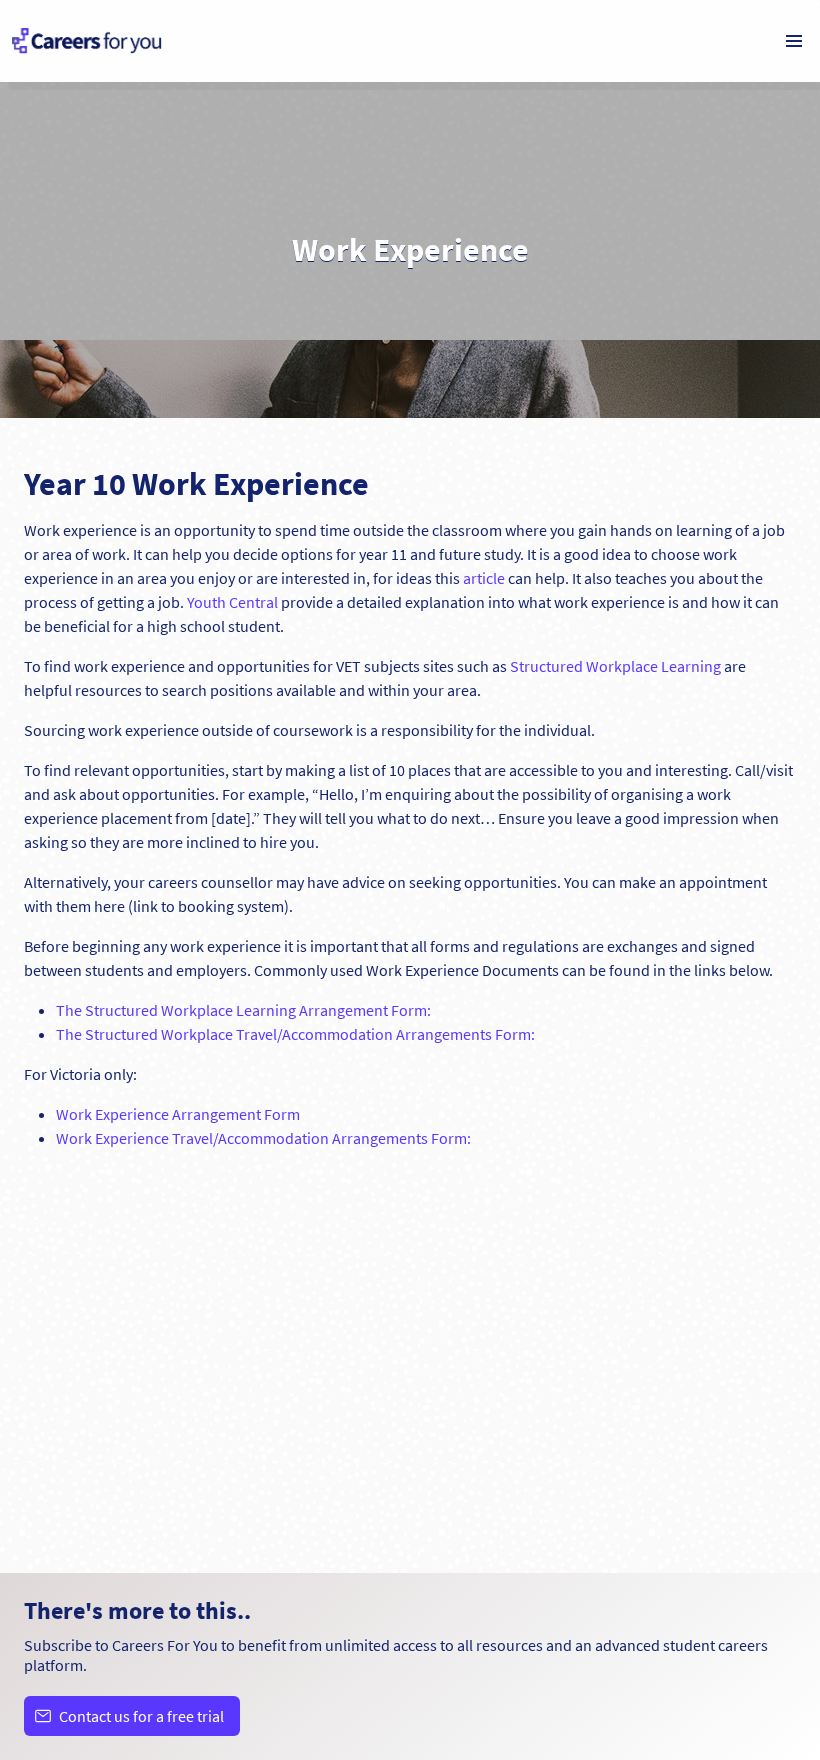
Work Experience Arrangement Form (178, 1114)
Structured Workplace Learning (615, 666)
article (484, 578)
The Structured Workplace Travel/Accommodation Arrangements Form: (295, 1034)
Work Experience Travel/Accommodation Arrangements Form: (263, 1138)
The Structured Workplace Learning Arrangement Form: (243, 1010)
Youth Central (232, 602)
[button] (794, 41)
